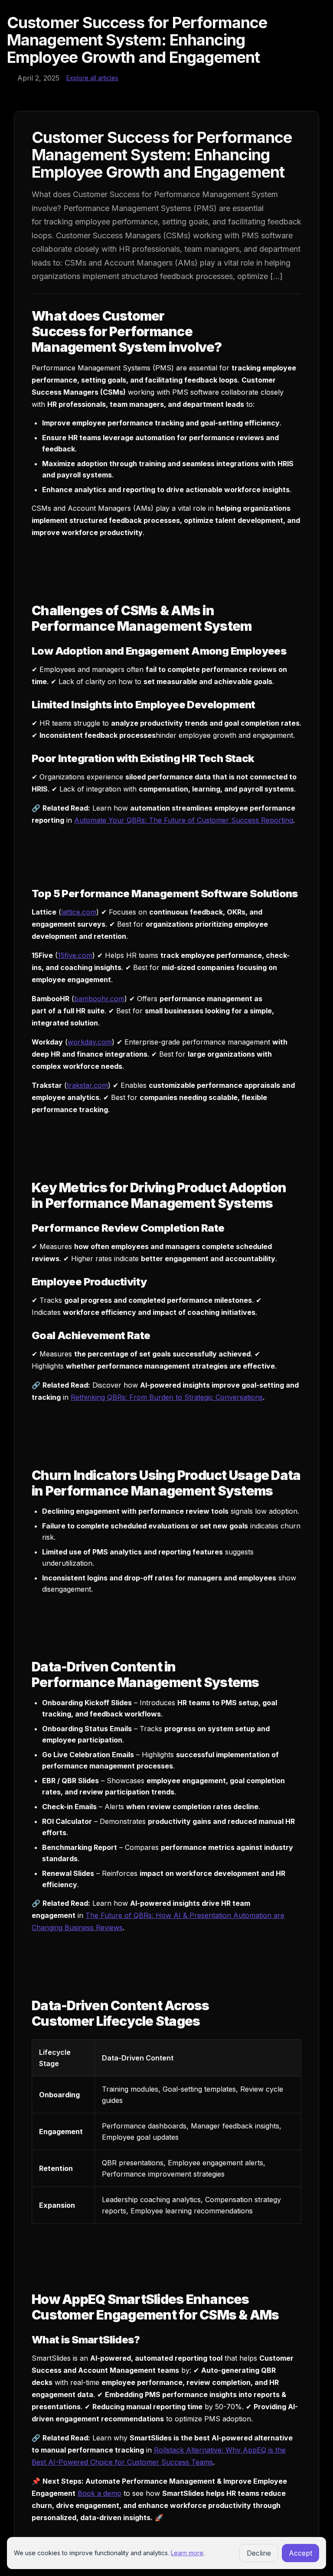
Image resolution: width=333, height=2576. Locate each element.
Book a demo (100, 2493)
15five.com (75, 955)
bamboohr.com (99, 999)
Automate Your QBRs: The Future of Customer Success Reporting (184, 820)
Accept (300, 2553)
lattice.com (79, 912)
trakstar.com (87, 1085)
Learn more (187, 2553)
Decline (259, 2553)
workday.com (90, 1042)
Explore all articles (92, 78)
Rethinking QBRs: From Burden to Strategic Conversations (167, 1397)
